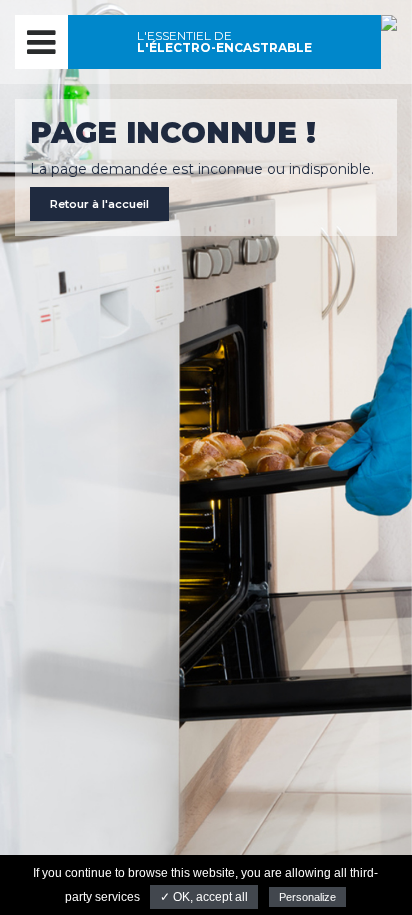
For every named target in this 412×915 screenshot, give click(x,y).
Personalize (307, 897)
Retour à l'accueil (99, 204)
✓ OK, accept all (204, 897)
